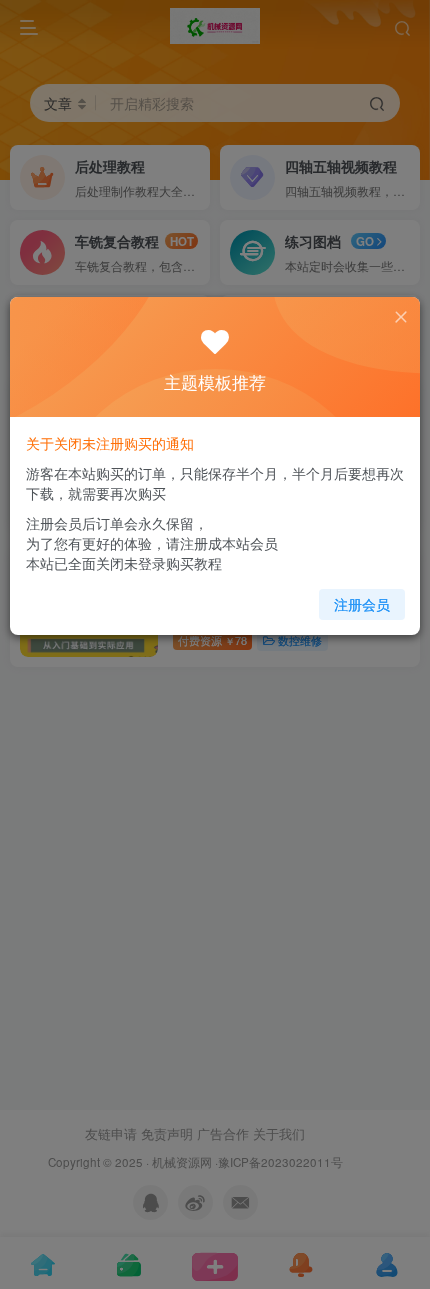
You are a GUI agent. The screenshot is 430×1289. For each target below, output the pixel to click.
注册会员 (362, 604)
